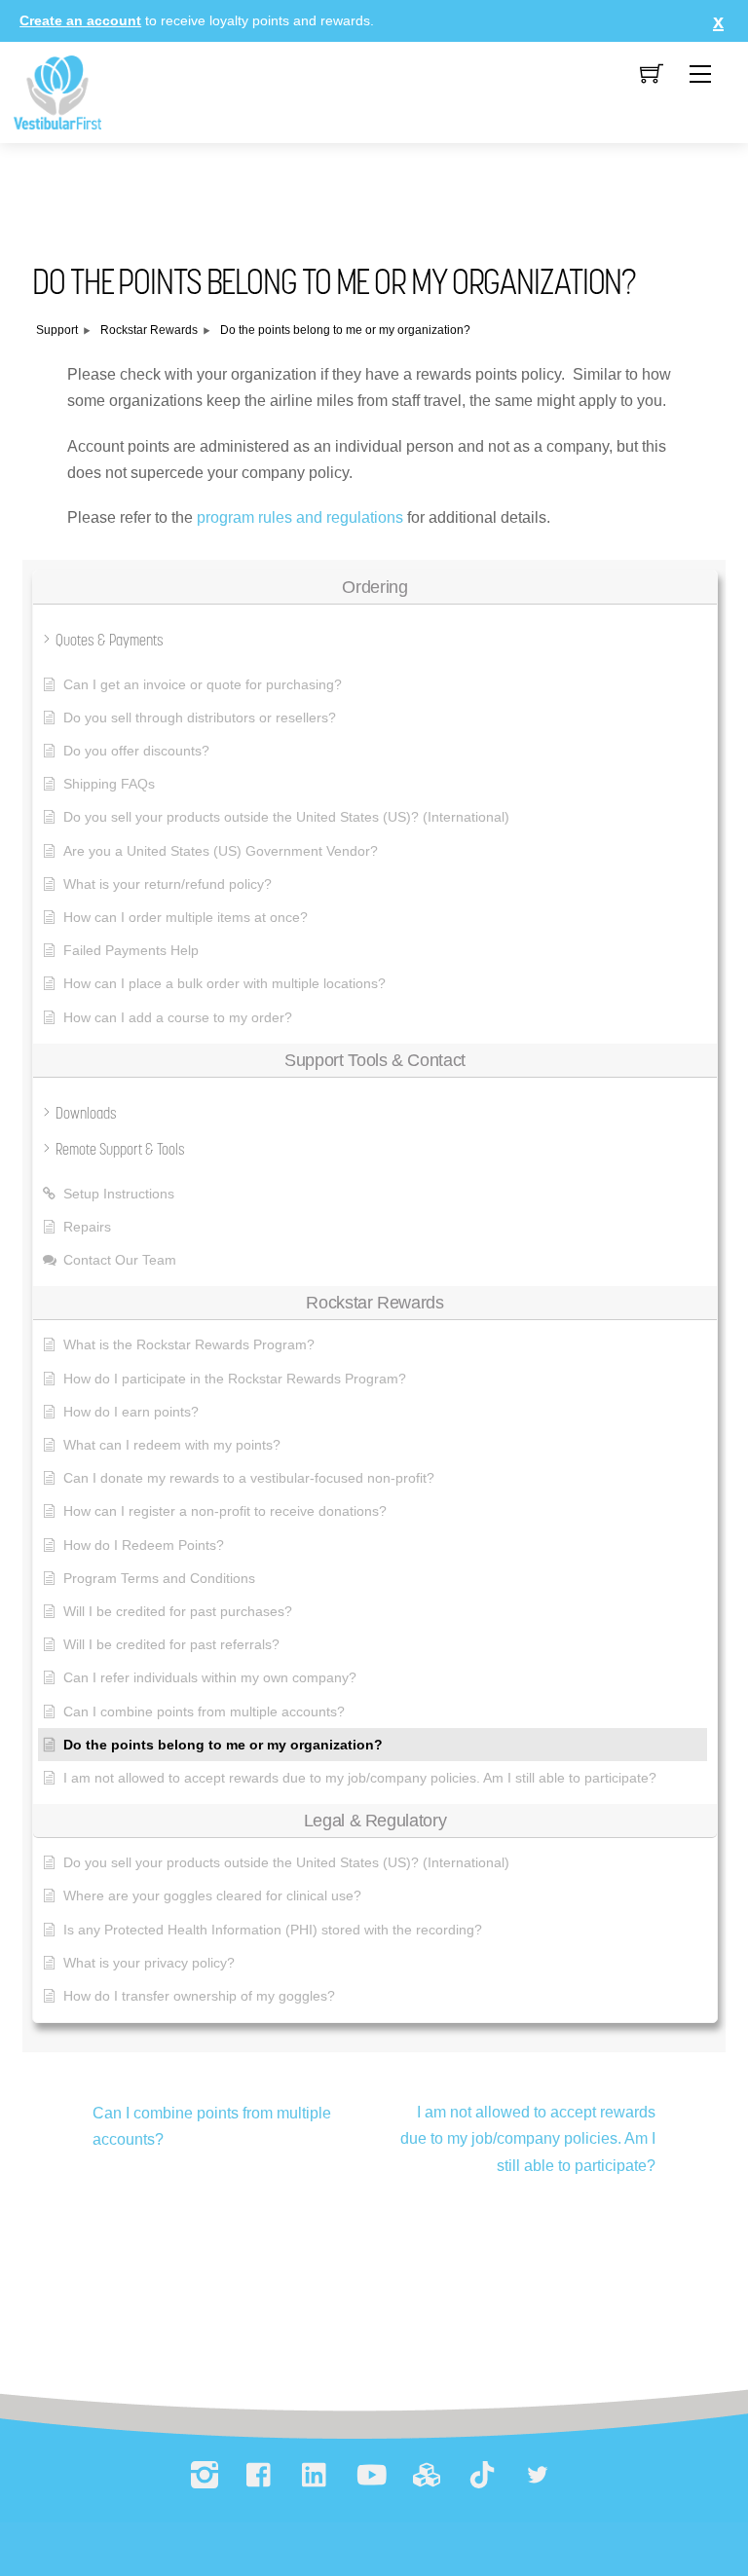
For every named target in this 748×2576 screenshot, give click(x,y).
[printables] (427, 2476)
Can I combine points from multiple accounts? (212, 2126)
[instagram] (205, 2476)
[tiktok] (482, 2476)
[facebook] (260, 2476)
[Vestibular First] (57, 91)
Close (714, 21)
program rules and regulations (300, 517)
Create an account (80, 20)
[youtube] (371, 2476)
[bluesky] (538, 2476)
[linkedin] (316, 2476)
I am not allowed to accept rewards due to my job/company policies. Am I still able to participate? (528, 2138)
